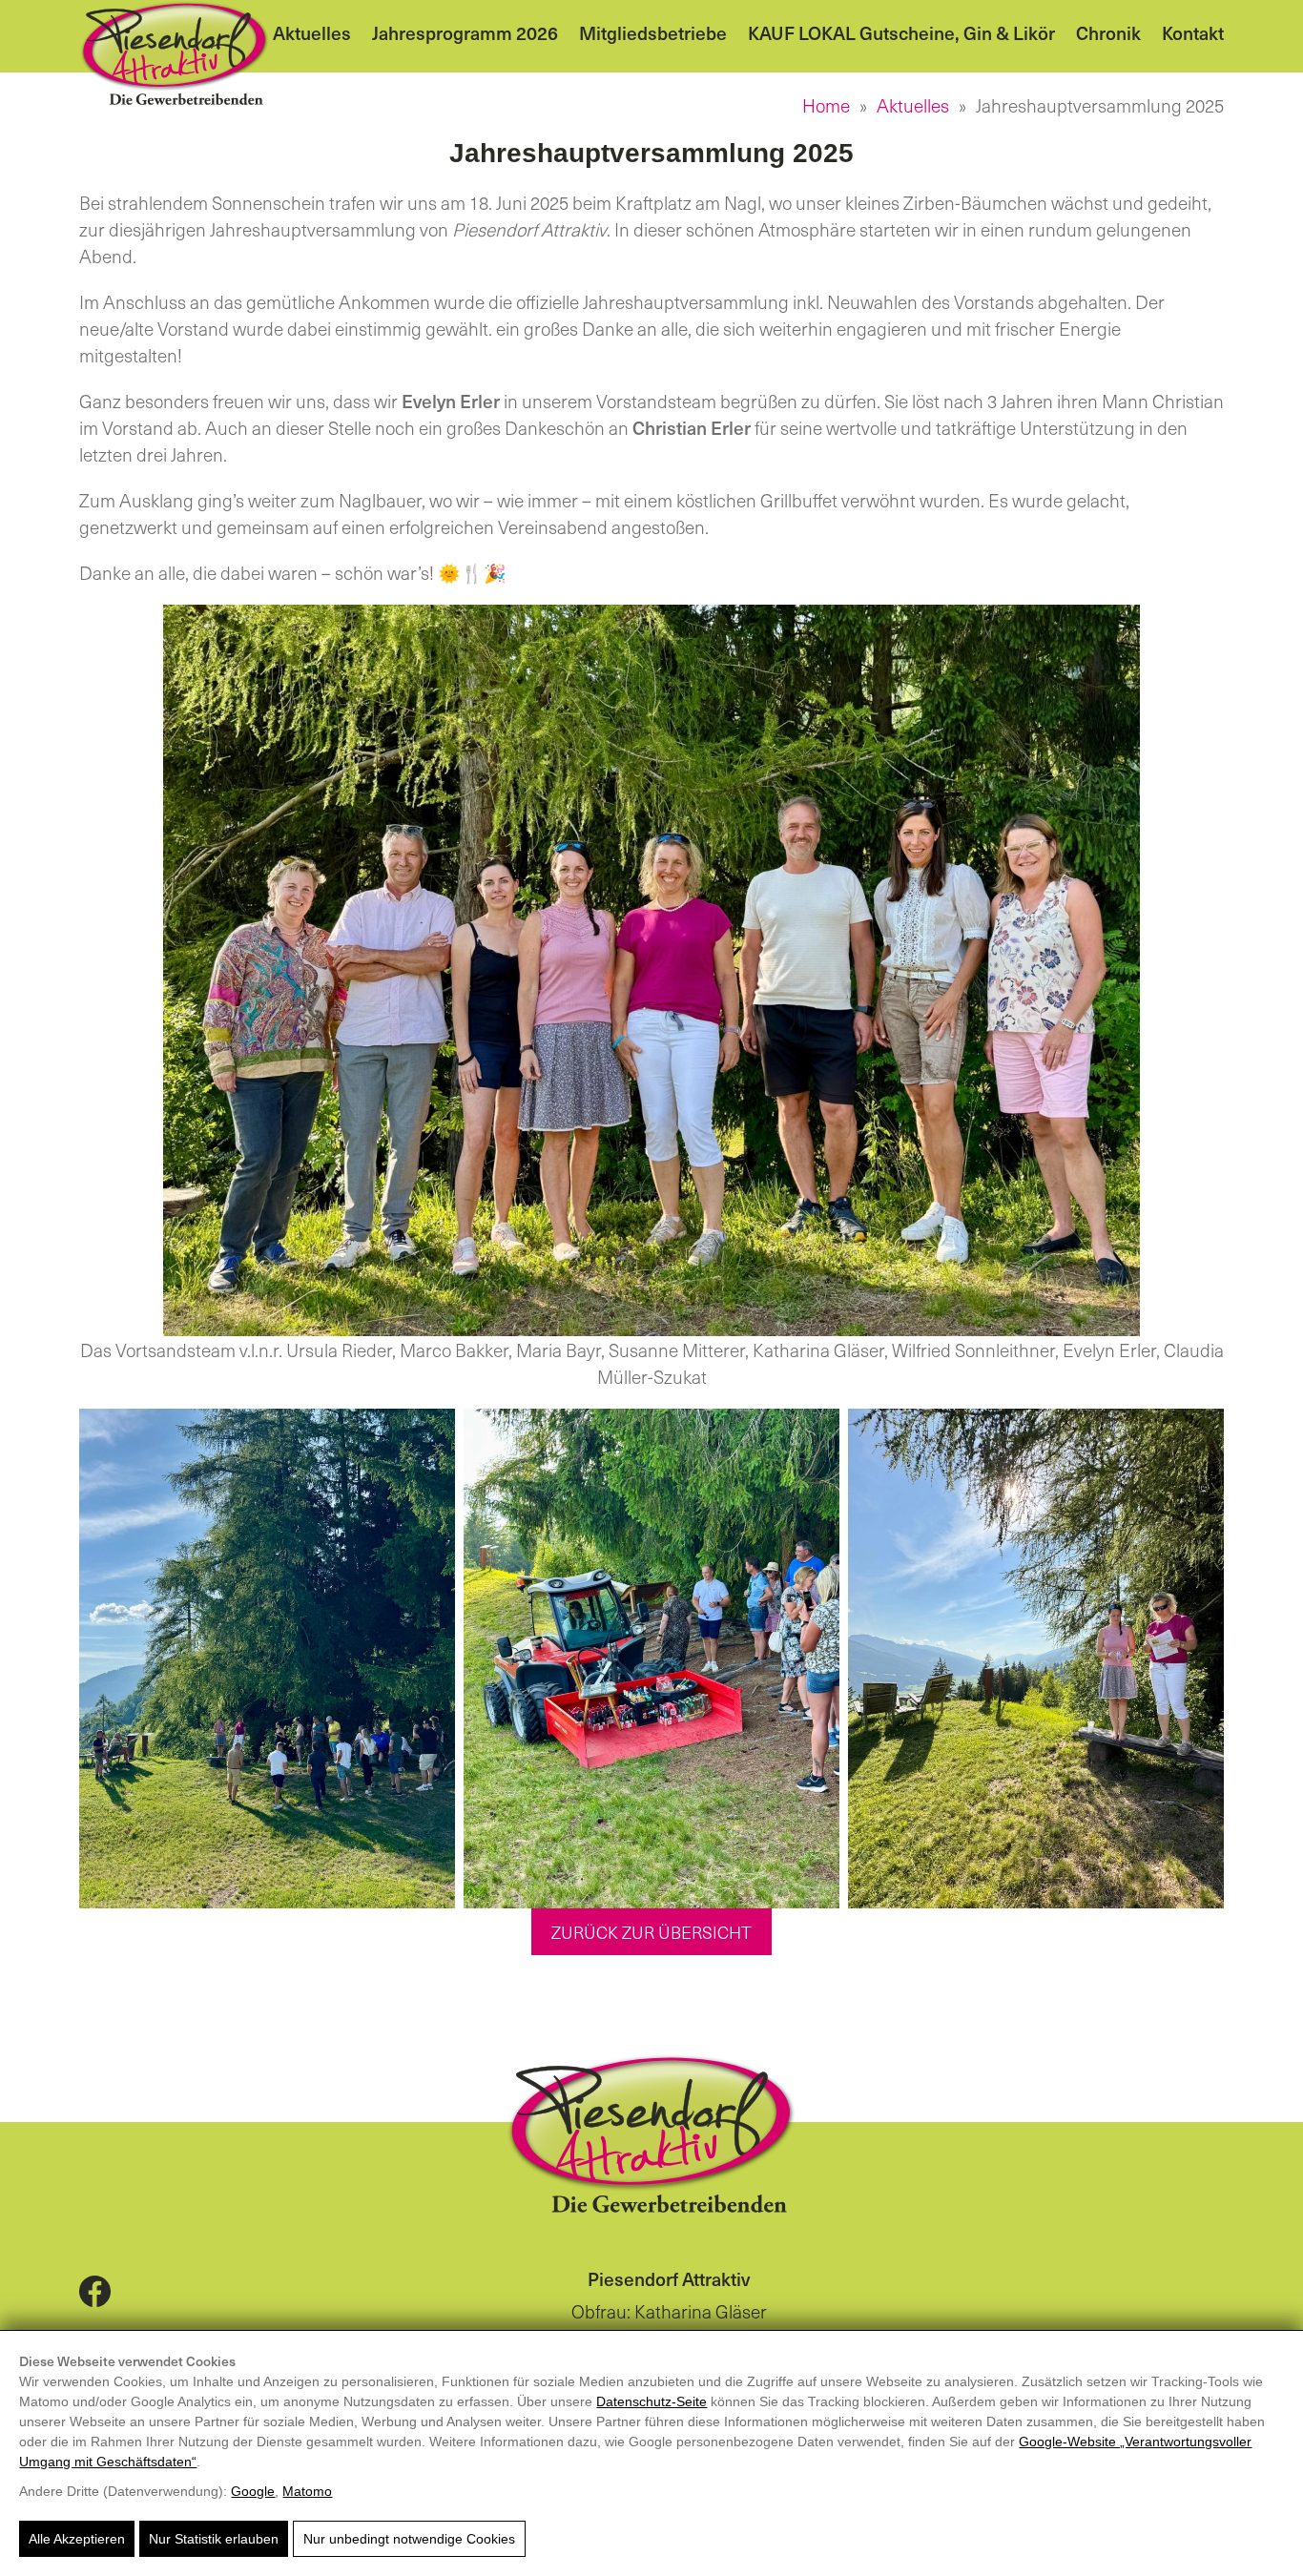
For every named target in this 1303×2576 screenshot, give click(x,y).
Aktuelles (312, 33)
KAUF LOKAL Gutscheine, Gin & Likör (901, 33)
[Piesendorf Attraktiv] (175, 52)
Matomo (307, 2491)
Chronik (1108, 33)
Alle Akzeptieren (77, 2539)
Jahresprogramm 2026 (465, 33)
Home (826, 105)
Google (253, 2491)
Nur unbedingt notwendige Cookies (409, 2539)
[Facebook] (95, 2290)
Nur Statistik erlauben (214, 2539)
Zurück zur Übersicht (651, 1932)
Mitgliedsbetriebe (653, 33)
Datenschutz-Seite (651, 2401)
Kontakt (1193, 33)
